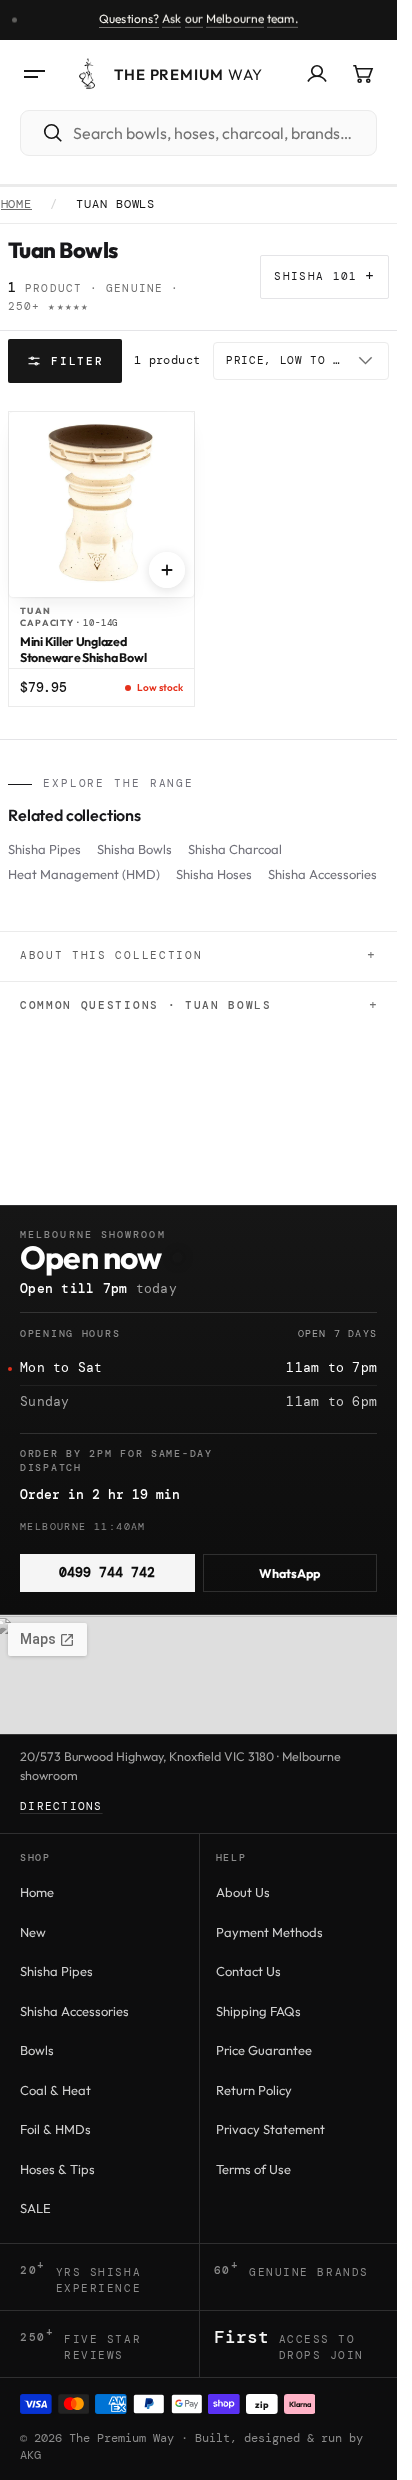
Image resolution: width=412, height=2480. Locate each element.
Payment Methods (269, 1932)
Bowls (37, 2050)
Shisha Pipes (44, 849)
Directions (61, 1806)
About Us (243, 1892)
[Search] (43, 133)
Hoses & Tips (57, 2169)
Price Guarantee (264, 2050)
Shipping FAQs (258, 2011)
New (33, 1932)
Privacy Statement (270, 2129)
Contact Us (248, 1971)
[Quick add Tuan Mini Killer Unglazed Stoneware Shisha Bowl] (167, 570)
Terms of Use (253, 2169)
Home (17, 205)
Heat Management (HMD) (84, 874)
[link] (198, 20)
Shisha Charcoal (235, 849)
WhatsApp (289, 1573)
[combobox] (220, 133)
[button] (34, 74)
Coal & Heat (55, 2090)
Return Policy (254, 2090)
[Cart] (363, 74)
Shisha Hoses (214, 874)
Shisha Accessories (322, 874)
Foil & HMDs (55, 2129)
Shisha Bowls (134, 849)
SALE (35, 2208)
